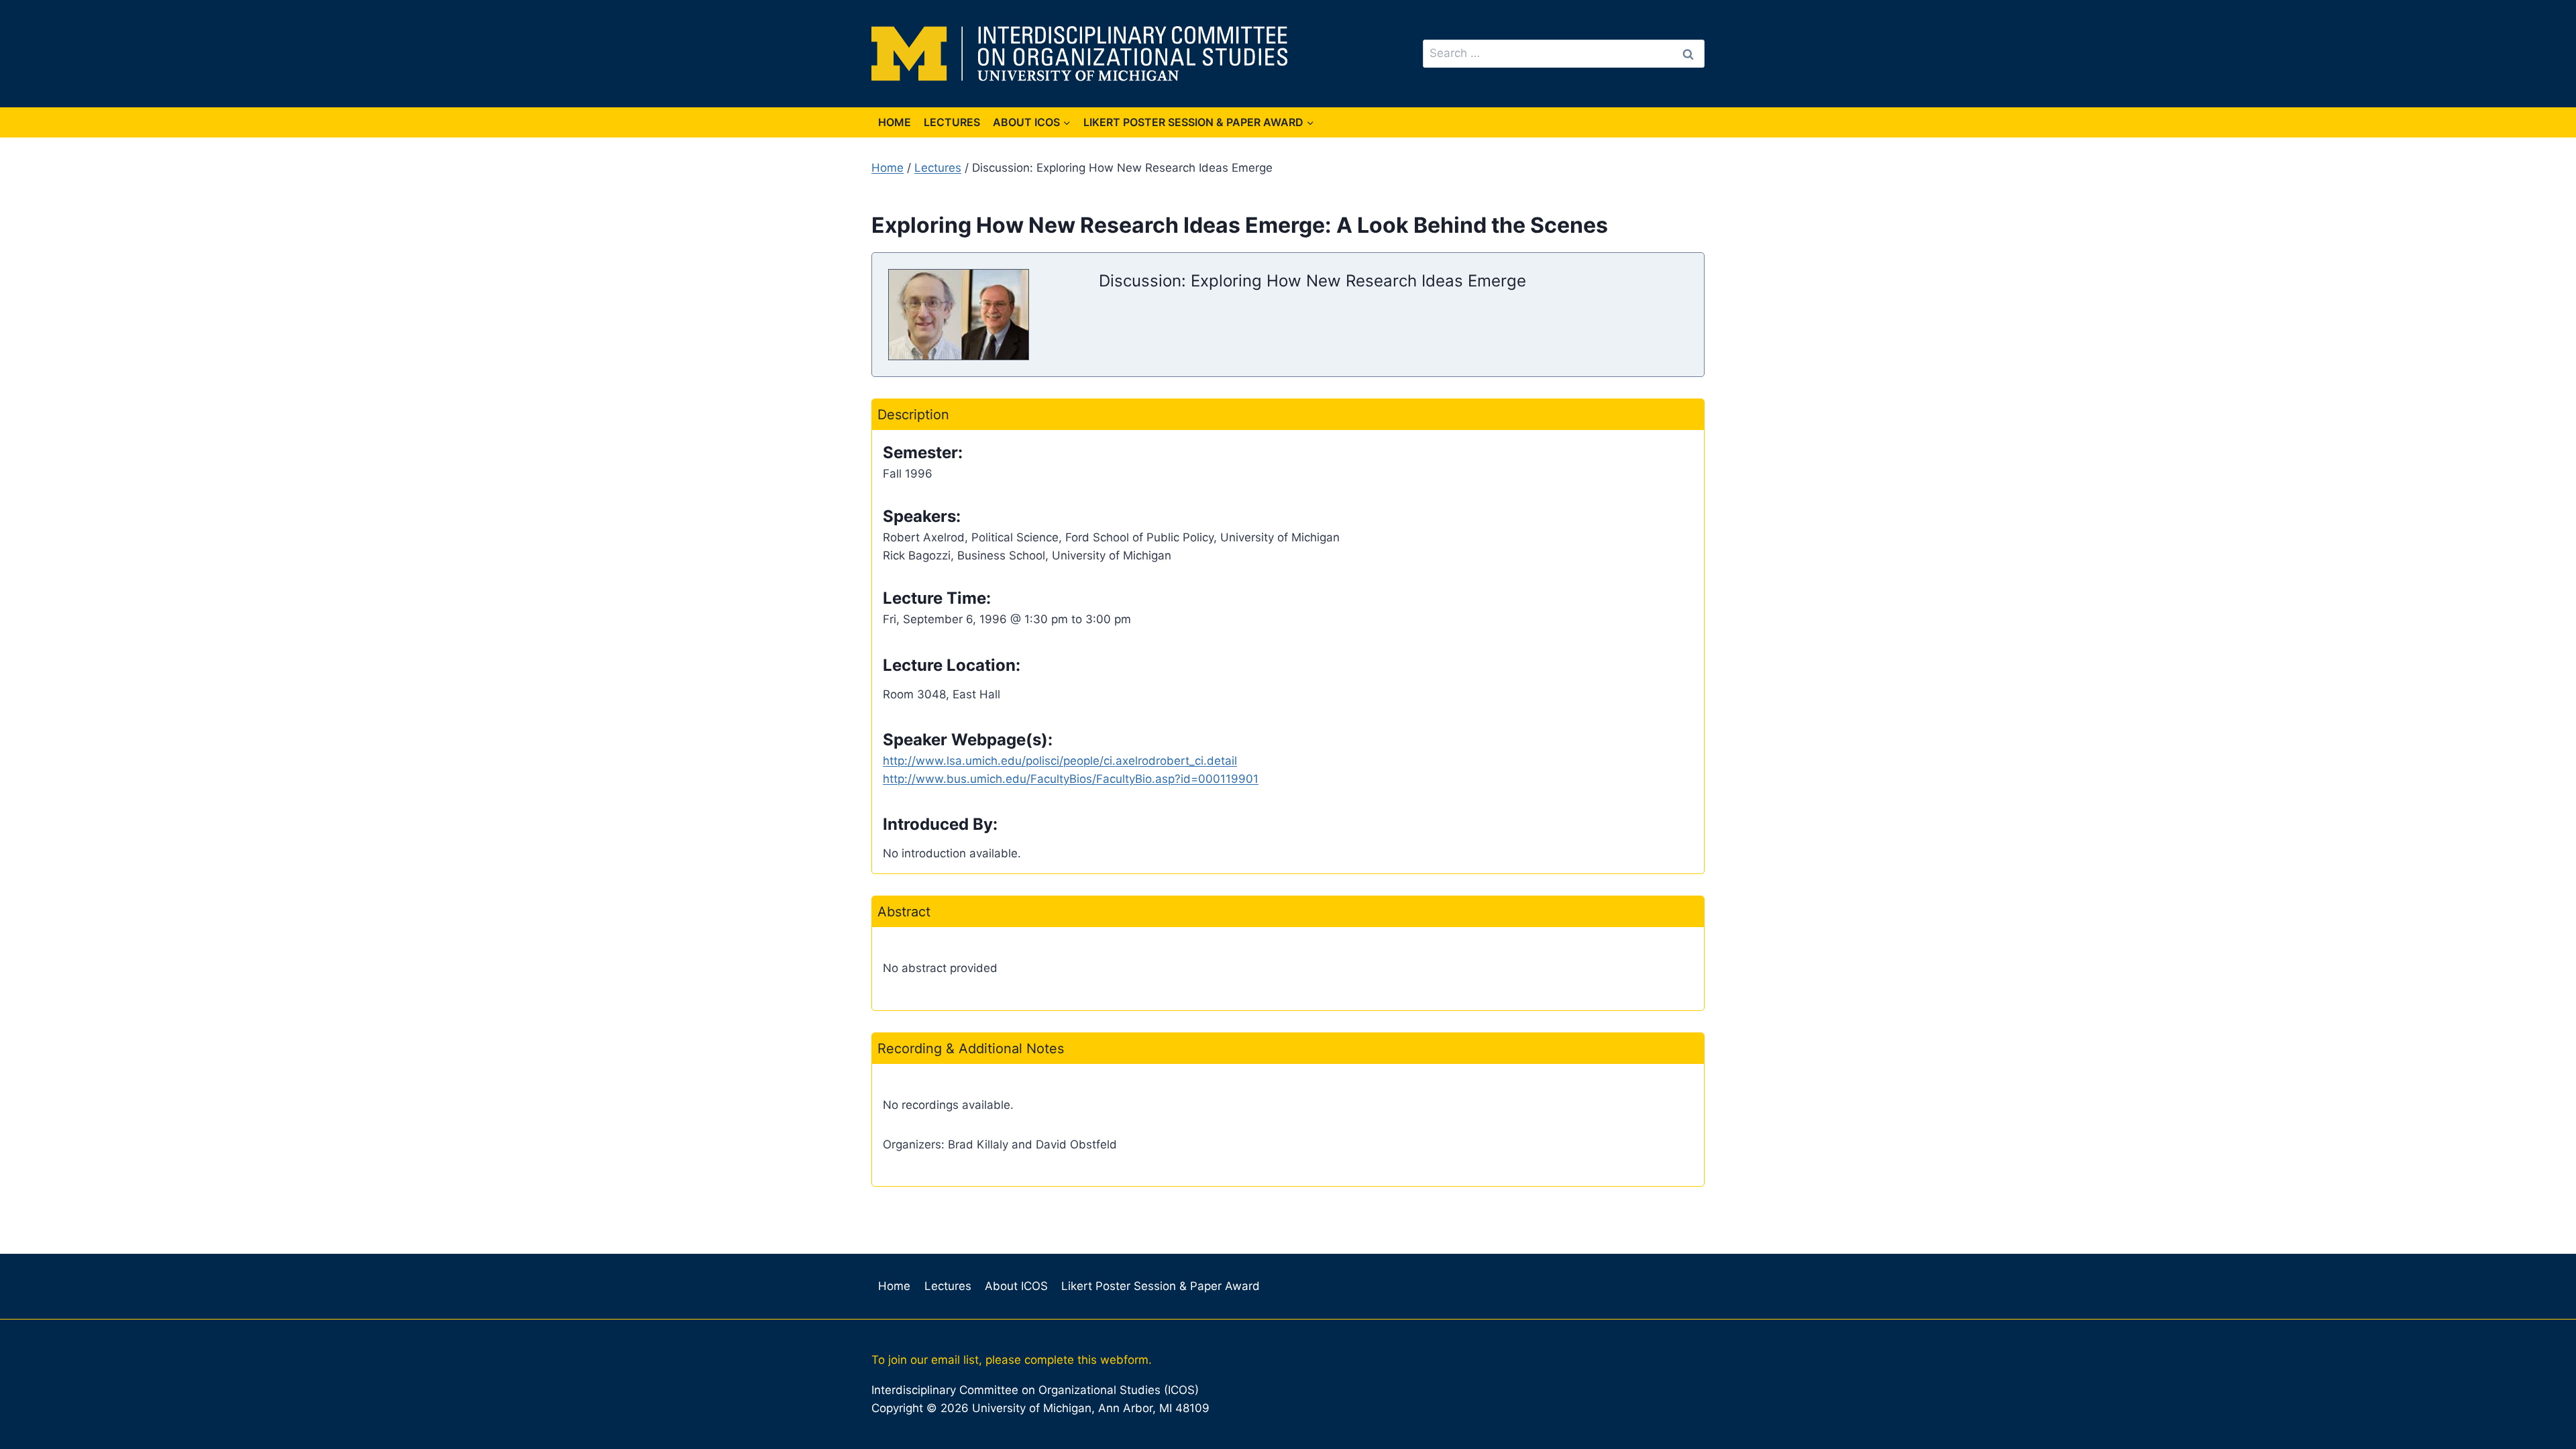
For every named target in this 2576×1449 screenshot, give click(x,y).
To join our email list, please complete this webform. (1012, 1360)
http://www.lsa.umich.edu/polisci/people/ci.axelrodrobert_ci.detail (1060, 761)
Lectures (952, 122)
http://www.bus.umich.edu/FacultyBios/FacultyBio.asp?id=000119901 (1071, 779)
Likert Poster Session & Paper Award (1161, 1286)
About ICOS (1016, 1286)
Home (895, 122)
